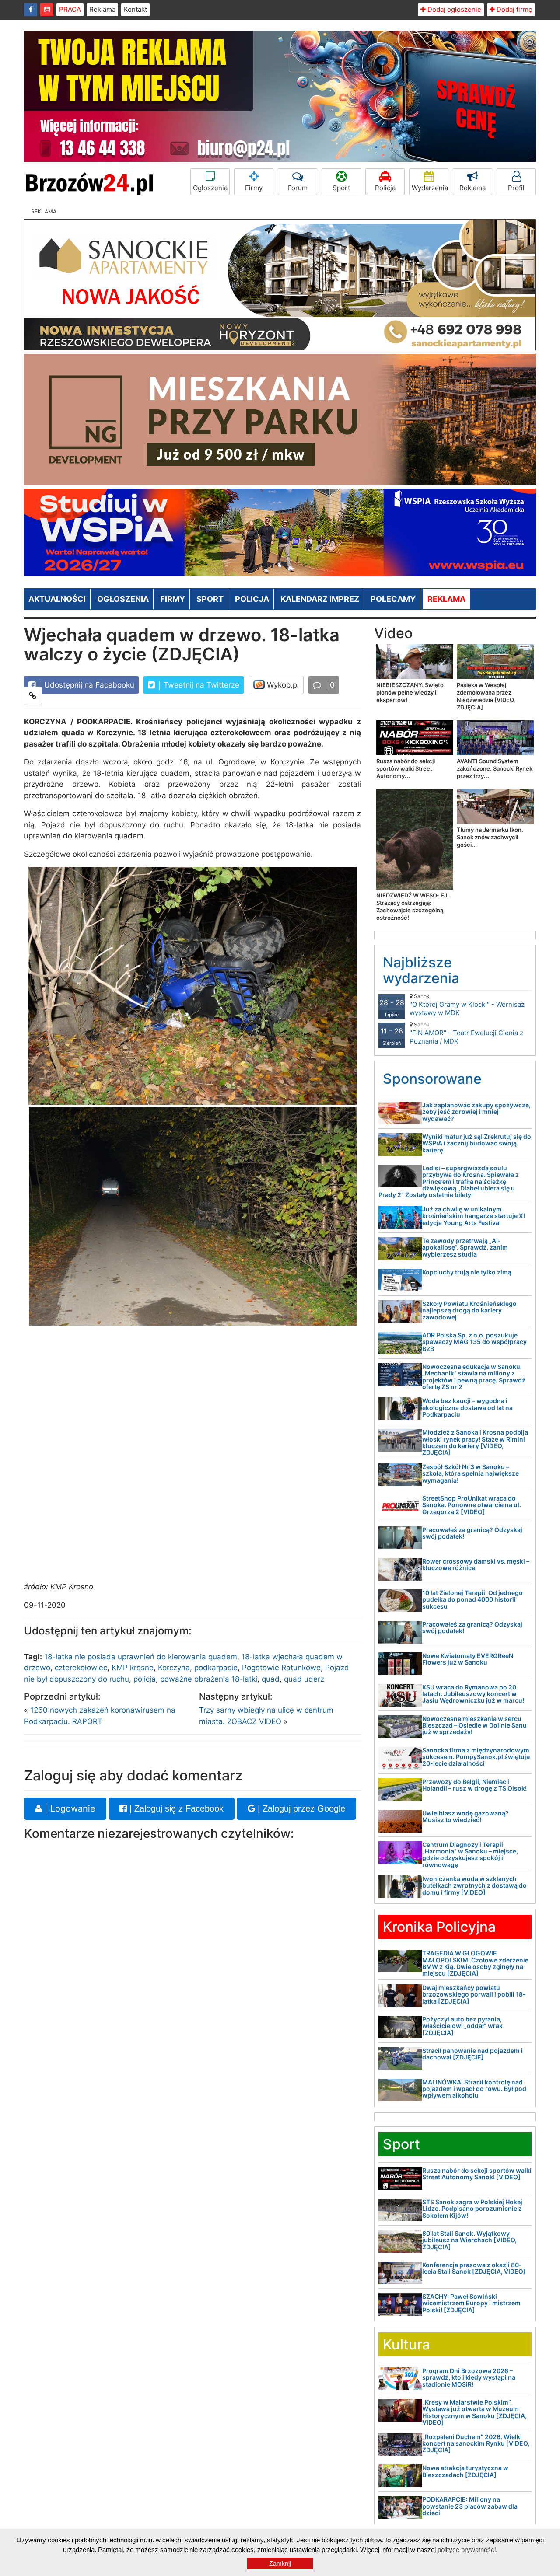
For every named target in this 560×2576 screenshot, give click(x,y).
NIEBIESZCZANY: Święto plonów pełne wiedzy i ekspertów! (410, 692)
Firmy (254, 188)
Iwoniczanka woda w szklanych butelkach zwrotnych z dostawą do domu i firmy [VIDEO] (474, 1885)
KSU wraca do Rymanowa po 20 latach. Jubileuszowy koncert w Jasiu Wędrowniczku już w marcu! (473, 1694)
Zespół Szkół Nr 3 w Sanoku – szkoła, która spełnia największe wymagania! (471, 1473)
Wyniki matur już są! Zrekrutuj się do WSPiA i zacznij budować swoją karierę (477, 1143)
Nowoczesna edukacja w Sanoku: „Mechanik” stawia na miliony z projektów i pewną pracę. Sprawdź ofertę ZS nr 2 (474, 1377)
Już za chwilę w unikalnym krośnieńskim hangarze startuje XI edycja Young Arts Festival (474, 1216)
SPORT (210, 599)
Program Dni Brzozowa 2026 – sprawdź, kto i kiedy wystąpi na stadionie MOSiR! (469, 2377)
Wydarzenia (430, 188)
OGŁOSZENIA (123, 599)
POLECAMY (393, 599)
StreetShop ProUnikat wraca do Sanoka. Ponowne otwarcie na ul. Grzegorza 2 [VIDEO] (472, 1505)
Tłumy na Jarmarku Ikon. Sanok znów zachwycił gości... (490, 837)
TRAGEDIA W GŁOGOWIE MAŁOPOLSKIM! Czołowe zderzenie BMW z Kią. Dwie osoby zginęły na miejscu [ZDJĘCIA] (475, 1963)
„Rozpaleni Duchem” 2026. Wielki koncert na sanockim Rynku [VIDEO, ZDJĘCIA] (476, 2443)
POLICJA (252, 599)
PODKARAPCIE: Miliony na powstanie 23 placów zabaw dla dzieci (470, 2506)
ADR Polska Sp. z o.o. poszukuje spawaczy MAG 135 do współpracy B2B (474, 1342)
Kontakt (135, 9)
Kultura (406, 2344)
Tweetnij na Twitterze (200, 685)
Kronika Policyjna (439, 1927)
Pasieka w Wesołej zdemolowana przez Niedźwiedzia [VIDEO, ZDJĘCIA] (486, 696)
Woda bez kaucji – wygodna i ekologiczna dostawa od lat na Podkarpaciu (467, 1407)
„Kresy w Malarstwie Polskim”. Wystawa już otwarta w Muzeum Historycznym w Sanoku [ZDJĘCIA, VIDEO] (474, 2412)
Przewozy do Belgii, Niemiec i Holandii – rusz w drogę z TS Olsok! (474, 1785)
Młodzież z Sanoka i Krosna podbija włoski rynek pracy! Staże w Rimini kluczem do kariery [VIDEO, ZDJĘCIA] (475, 1442)
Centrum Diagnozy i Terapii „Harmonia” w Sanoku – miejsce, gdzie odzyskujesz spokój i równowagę (470, 1855)
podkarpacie (216, 1668)
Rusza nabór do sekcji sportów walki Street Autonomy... (406, 768)
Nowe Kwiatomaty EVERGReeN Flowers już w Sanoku (468, 1659)
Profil (516, 188)
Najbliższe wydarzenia (421, 970)
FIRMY (173, 599)
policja (145, 1679)
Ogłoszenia (210, 188)
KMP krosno (133, 1668)
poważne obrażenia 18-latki (209, 1679)
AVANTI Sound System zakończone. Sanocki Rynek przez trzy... (495, 768)
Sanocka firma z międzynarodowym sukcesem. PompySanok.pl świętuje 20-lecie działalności (476, 1757)
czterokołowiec (81, 1668)
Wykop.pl (282, 685)
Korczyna (174, 1668)
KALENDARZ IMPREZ (320, 599)
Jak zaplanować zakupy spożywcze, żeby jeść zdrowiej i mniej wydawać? (476, 1112)
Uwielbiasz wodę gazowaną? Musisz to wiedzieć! (465, 1816)
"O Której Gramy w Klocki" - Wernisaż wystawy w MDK (467, 1005)
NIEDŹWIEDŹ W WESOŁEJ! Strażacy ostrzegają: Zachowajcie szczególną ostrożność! (413, 906)
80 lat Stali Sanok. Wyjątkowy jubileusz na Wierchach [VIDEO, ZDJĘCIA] (469, 2240)
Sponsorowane (432, 1079)
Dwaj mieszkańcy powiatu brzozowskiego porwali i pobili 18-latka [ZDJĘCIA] (474, 1994)
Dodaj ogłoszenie (453, 9)
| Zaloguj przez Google (300, 1808)
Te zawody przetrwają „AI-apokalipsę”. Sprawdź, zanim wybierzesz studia (465, 1247)
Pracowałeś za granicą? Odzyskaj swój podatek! (472, 1533)
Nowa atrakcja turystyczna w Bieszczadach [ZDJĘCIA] (465, 2471)
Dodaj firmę (514, 9)
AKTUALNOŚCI (57, 599)
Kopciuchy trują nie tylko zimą (467, 1272)
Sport (341, 188)
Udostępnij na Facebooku (88, 685)
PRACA (70, 9)
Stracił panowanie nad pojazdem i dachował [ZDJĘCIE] (472, 2054)
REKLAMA (446, 599)
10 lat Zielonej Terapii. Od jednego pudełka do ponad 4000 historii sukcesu (472, 1599)
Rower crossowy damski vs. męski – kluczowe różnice (476, 1564)
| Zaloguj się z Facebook (175, 1808)
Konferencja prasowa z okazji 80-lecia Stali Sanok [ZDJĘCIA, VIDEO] (474, 2268)
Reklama (102, 9)
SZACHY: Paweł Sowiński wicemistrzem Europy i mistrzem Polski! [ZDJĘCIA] (471, 2303)
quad (271, 1679)
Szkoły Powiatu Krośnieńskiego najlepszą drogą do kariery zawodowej (469, 1310)
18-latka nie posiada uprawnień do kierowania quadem (141, 1657)
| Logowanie (69, 1808)
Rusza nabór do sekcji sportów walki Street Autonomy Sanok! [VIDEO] (477, 2174)
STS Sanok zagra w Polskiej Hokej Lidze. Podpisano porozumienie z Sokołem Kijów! (472, 2209)
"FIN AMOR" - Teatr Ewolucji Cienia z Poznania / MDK (466, 1033)
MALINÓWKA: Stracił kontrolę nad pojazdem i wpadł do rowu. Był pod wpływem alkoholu (474, 2089)
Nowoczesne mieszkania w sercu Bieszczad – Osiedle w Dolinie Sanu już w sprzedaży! (474, 1725)
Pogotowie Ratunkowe (281, 1668)
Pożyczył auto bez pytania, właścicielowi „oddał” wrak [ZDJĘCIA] (462, 2026)
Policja (385, 188)
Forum (298, 188)
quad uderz (304, 1679)
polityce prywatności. (467, 2550)
